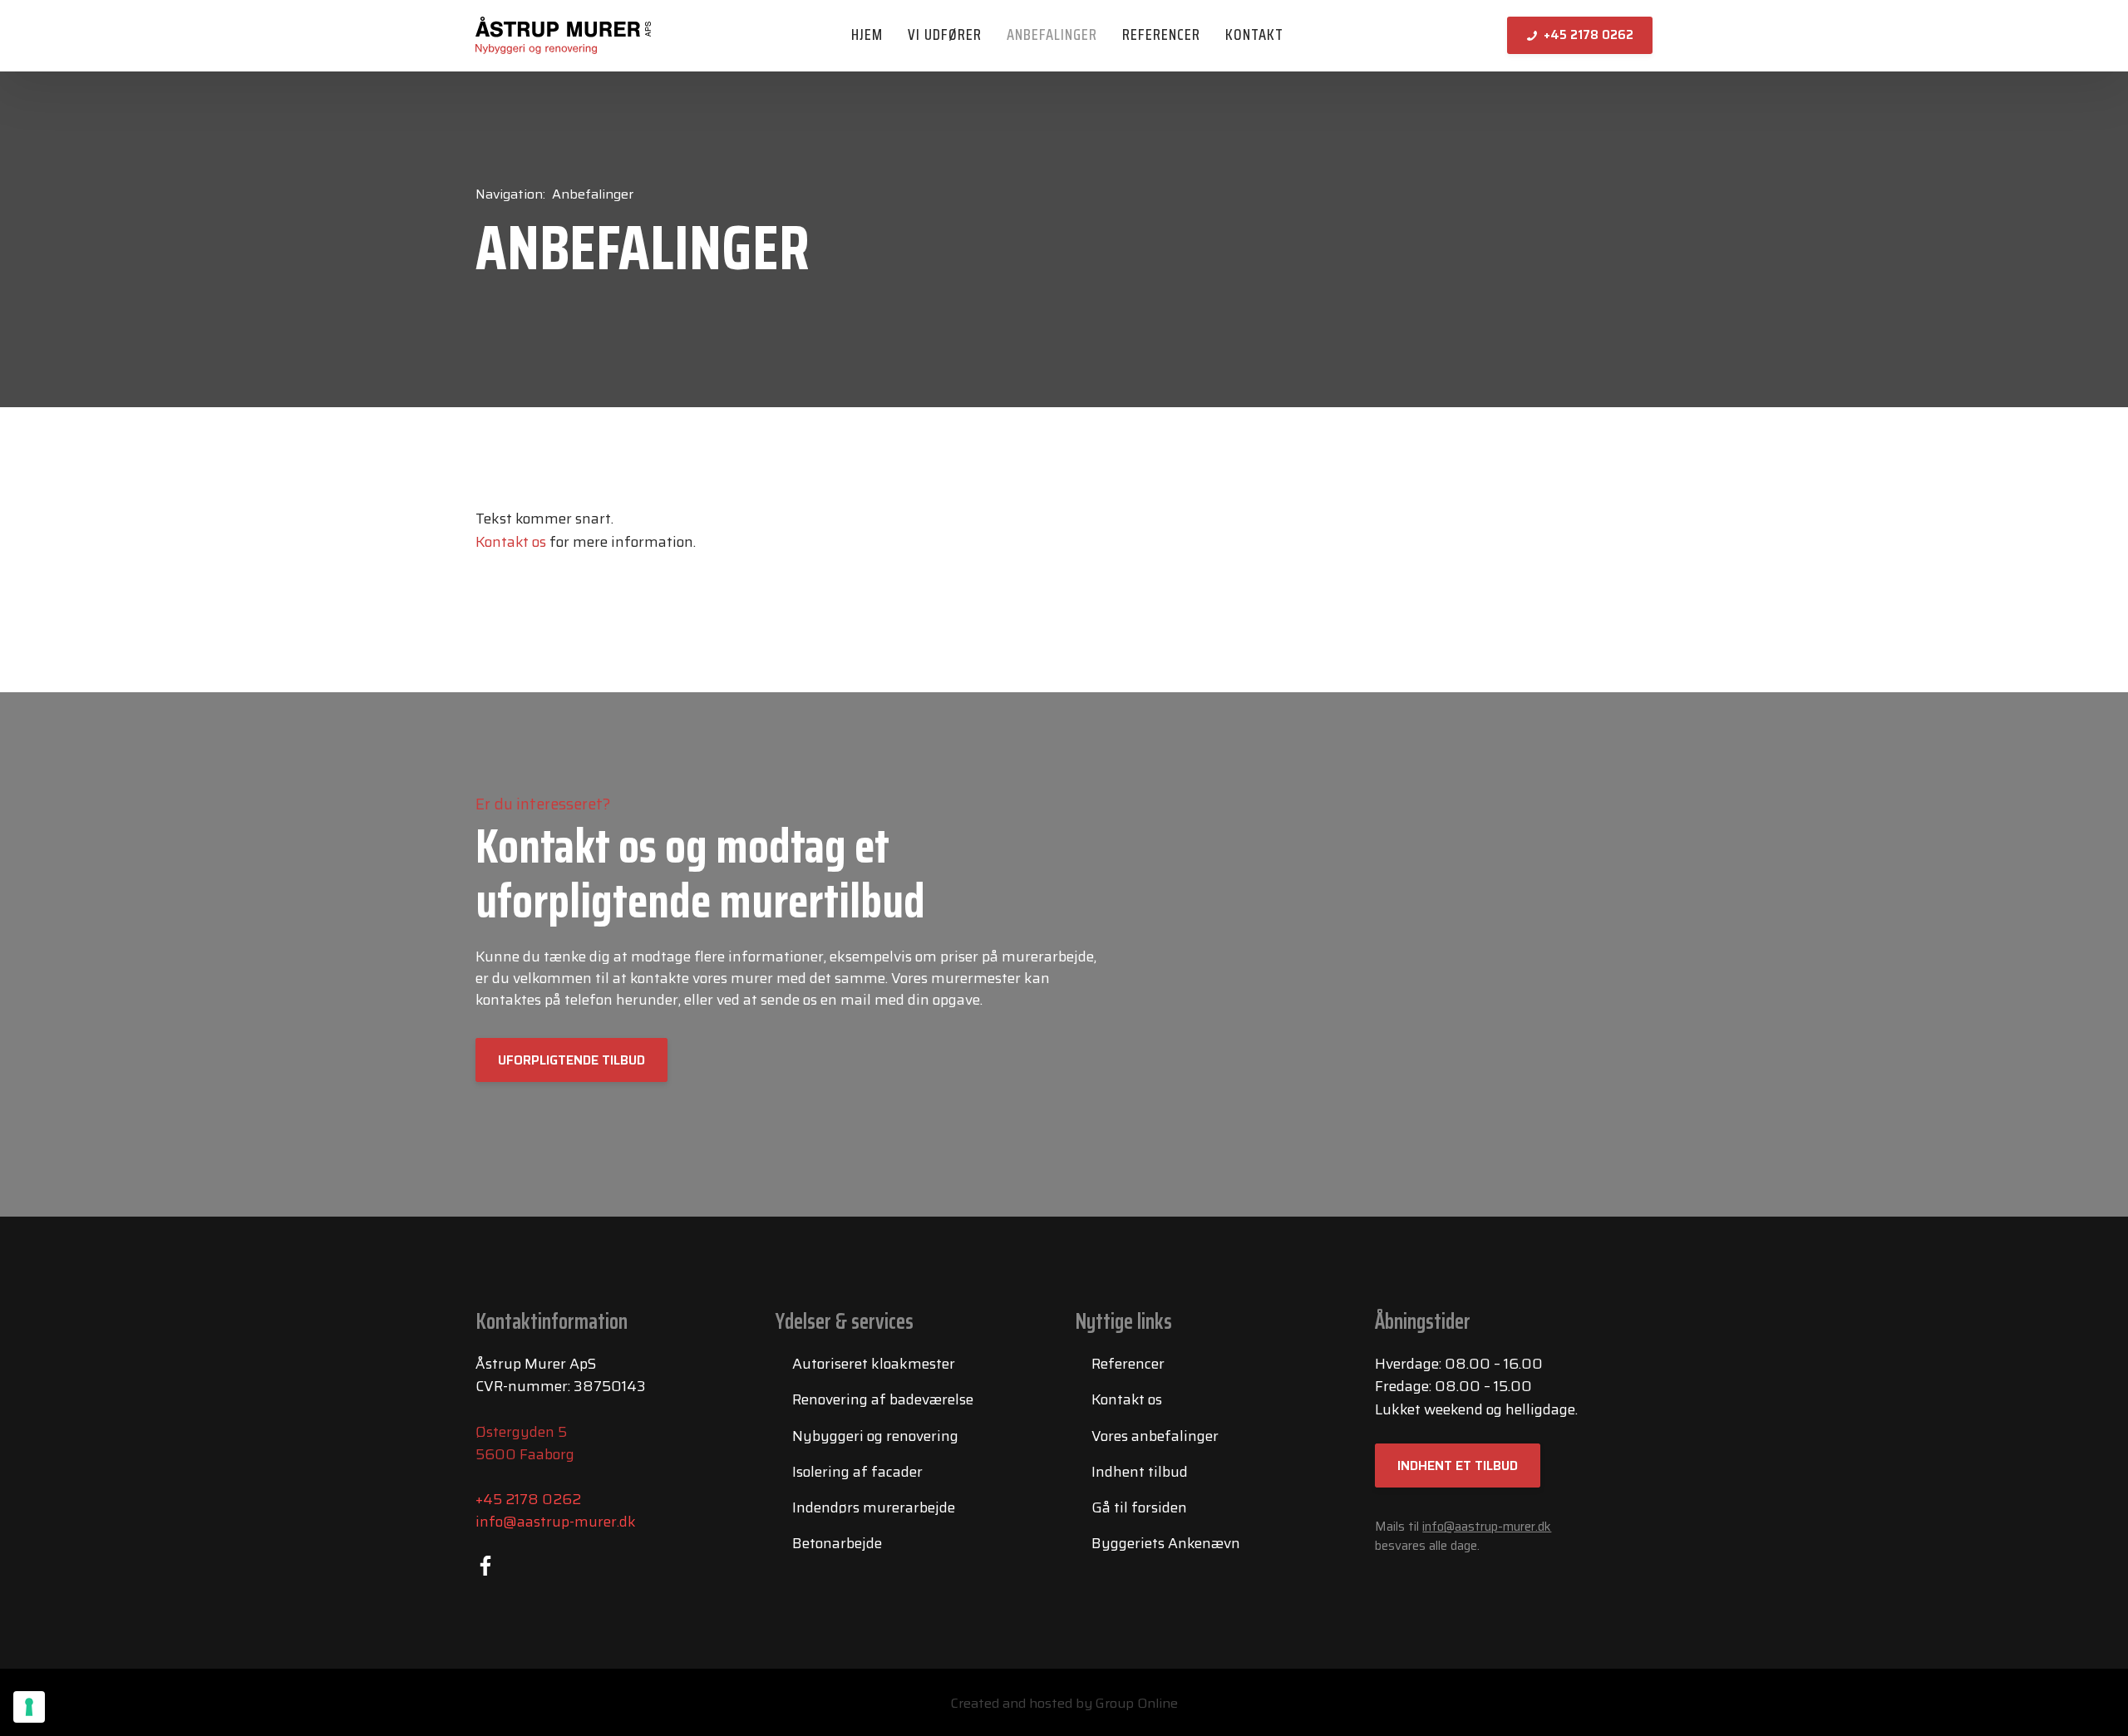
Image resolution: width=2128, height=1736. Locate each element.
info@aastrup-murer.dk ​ (1487, 1527)
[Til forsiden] (563, 35)
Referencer (1161, 34)
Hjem (867, 34)
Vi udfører (945, 34)
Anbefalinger (1052, 34)
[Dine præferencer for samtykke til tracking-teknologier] (29, 1707)
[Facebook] (485, 1566)
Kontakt (1254, 34)
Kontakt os (511, 542)
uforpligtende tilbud (571, 1060)
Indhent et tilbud (1458, 1466)
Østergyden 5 (521, 1432)
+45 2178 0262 (528, 1499)
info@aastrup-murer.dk (556, 1522)
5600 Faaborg (525, 1454)
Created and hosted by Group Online (1064, 1703)
